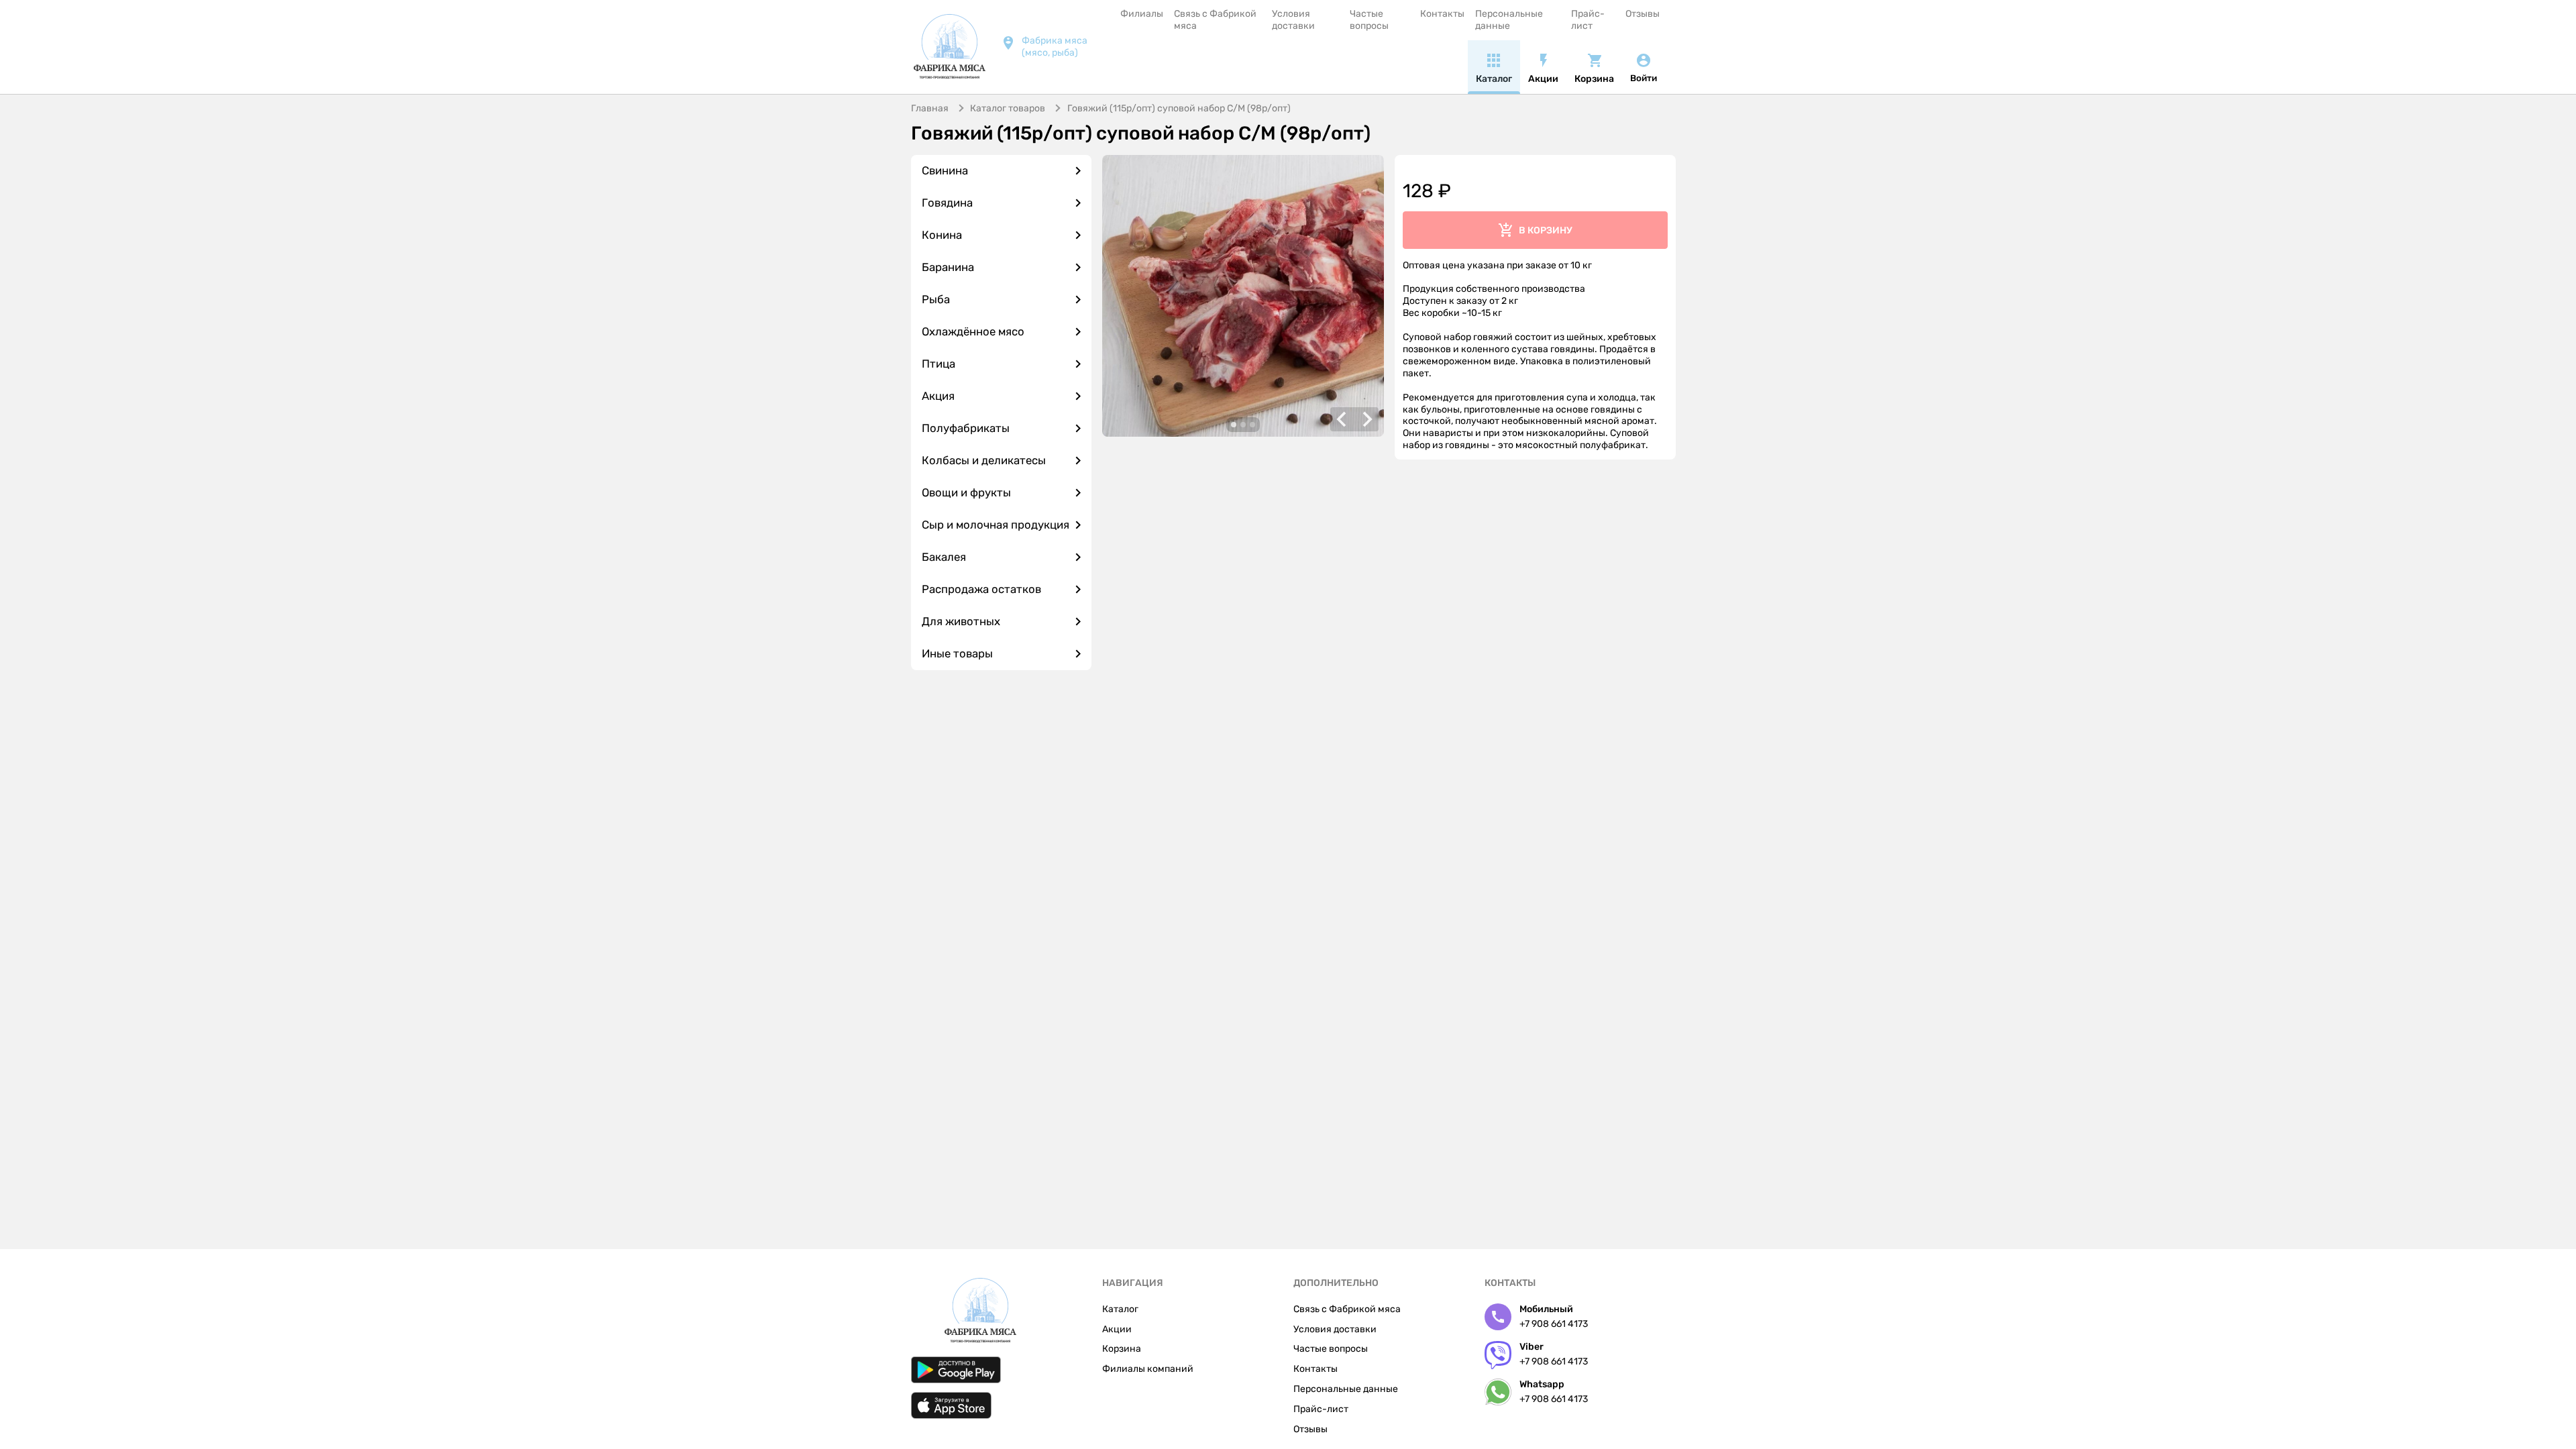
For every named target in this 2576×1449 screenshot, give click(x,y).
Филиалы (1142, 14)
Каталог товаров (1008, 108)
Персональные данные (1509, 20)
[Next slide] (1366, 419)
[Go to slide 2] (1243, 425)
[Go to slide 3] (1252, 425)
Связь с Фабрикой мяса (1215, 20)
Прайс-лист (1588, 20)
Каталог (1120, 1309)
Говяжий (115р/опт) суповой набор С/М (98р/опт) (1179, 108)
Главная (930, 108)
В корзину (1546, 230)
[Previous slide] (1342, 419)
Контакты (1442, 14)
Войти (1644, 78)
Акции (1117, 1329)
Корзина (1122, 1349)
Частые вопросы (1369, 20)
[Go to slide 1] (1234, 425)
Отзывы (1643, 14)
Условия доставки (1293, 20)
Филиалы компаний (1148, 1369)
